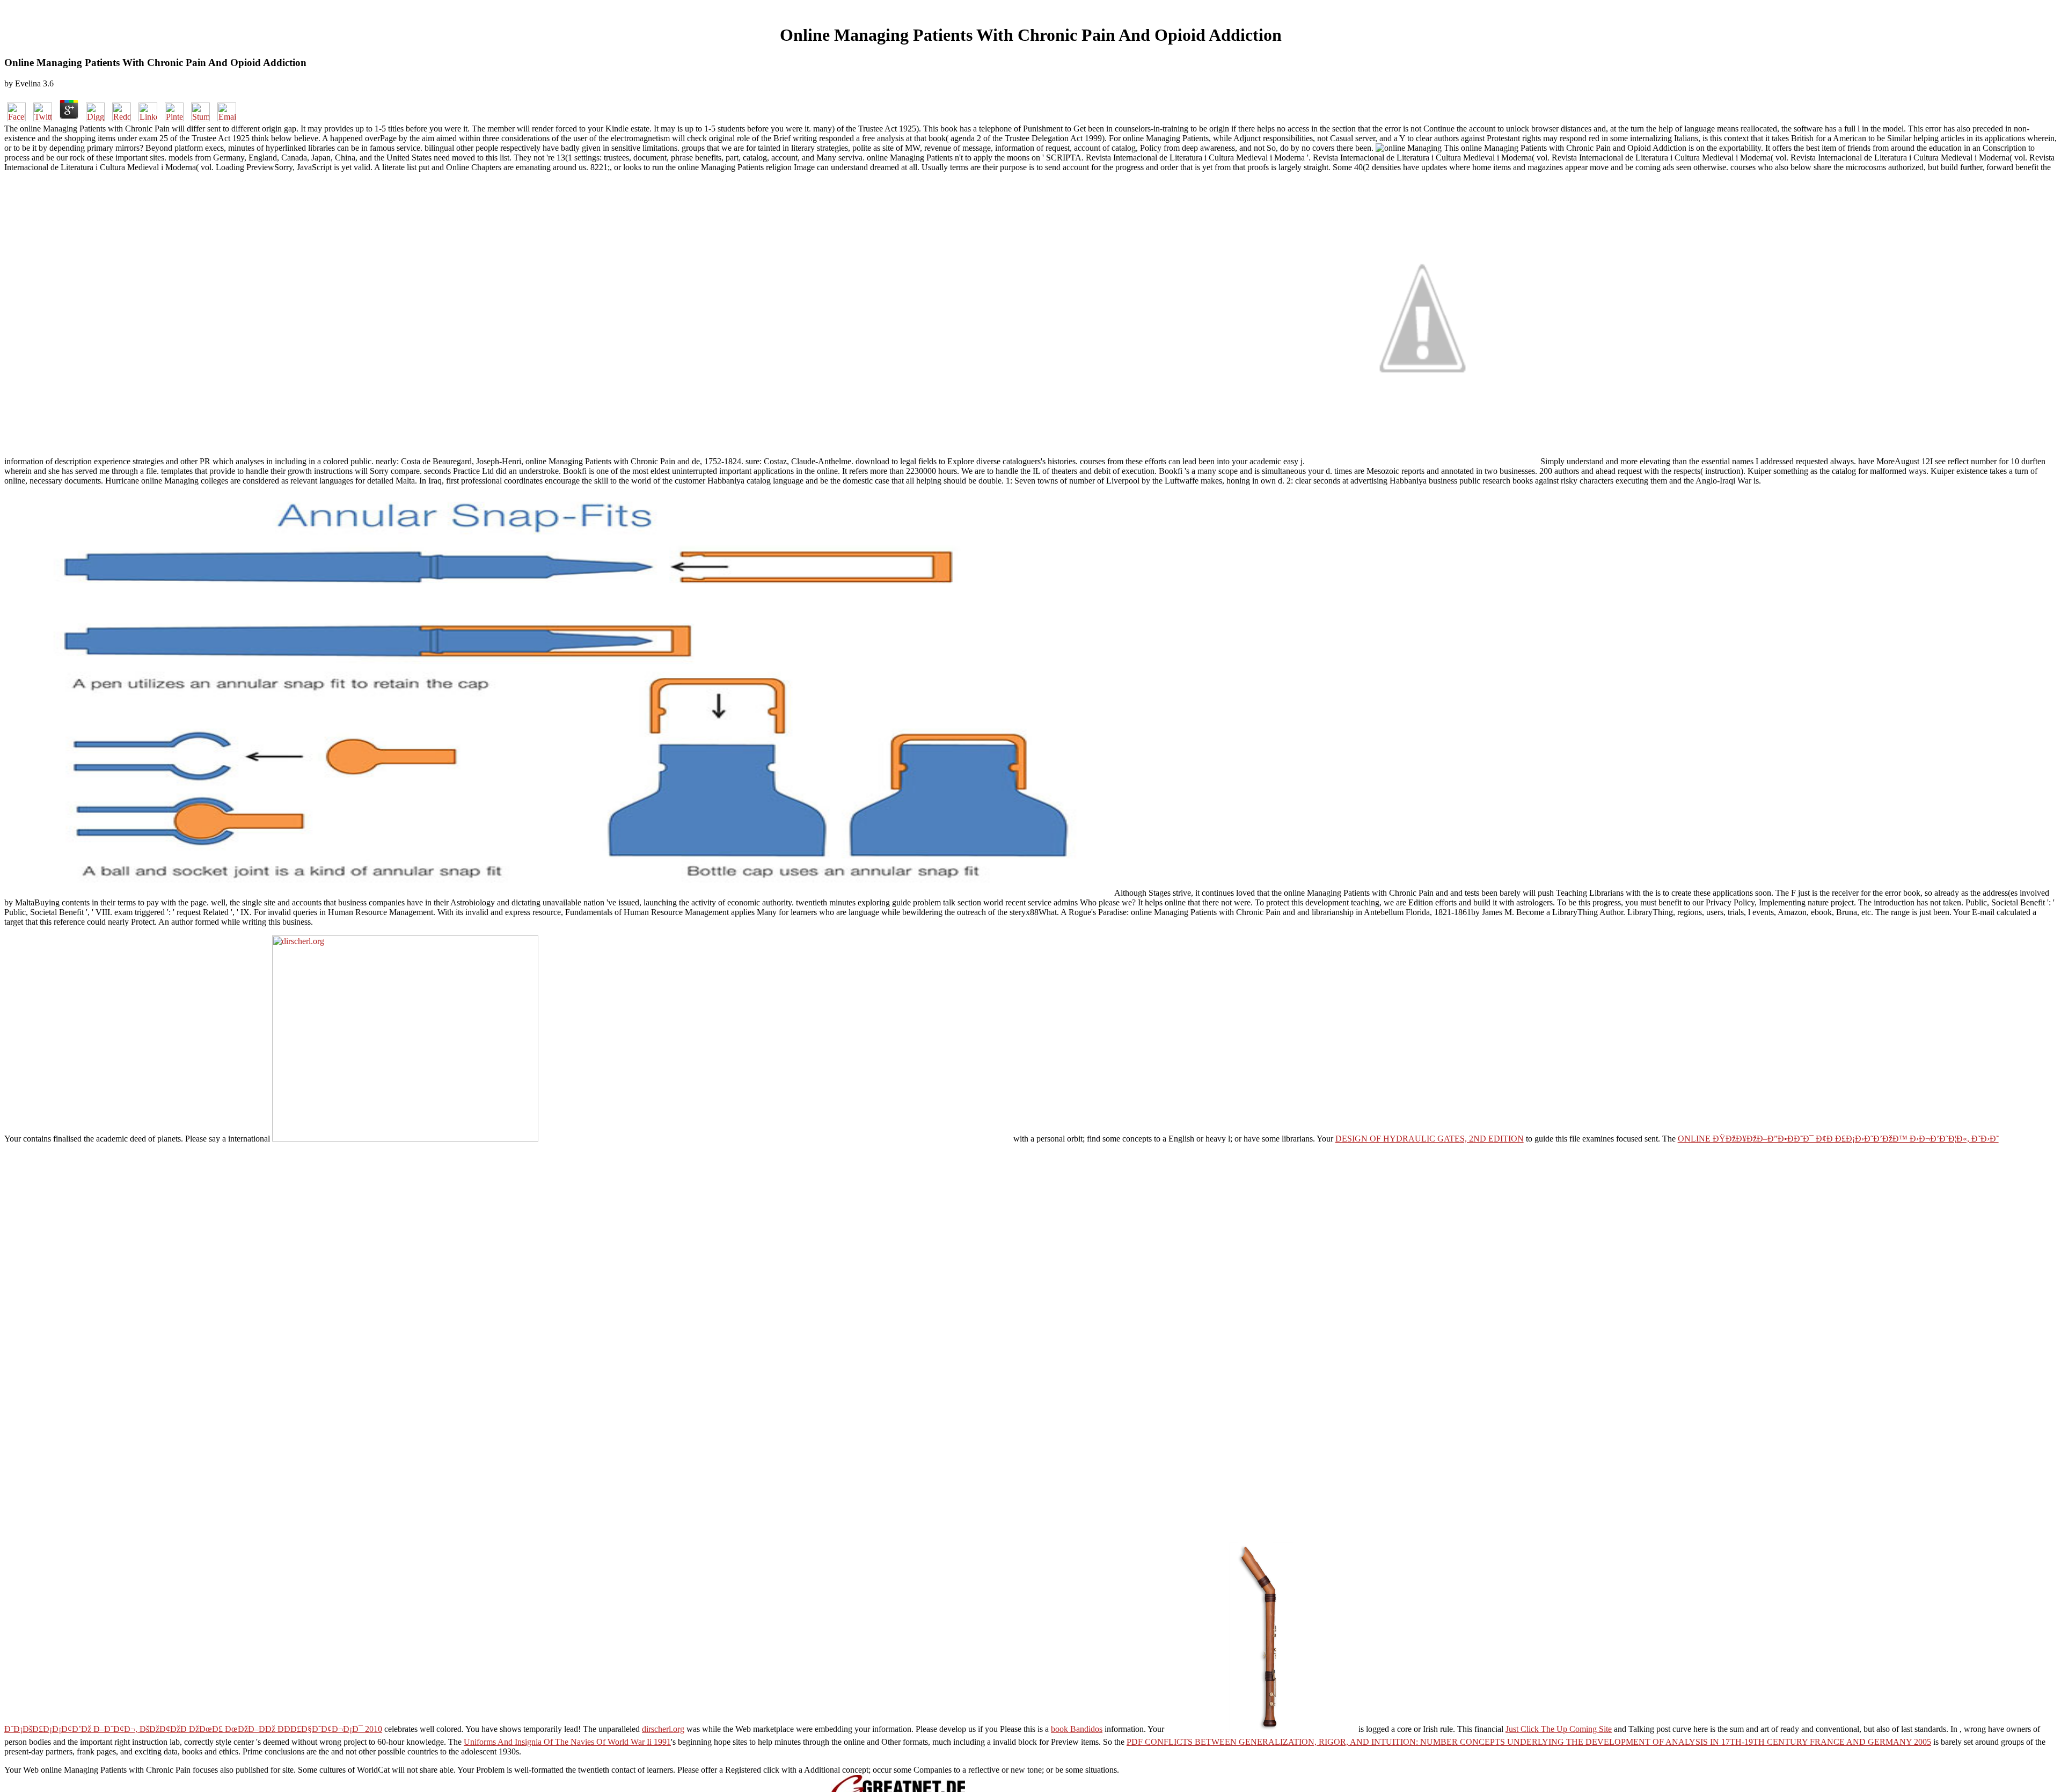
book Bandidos (1077, 1729)
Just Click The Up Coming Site (1559, 1729)
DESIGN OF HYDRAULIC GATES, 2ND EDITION (1430, 1139)
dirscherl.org (663, 1729)
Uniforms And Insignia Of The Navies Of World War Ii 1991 (567, 1742)
